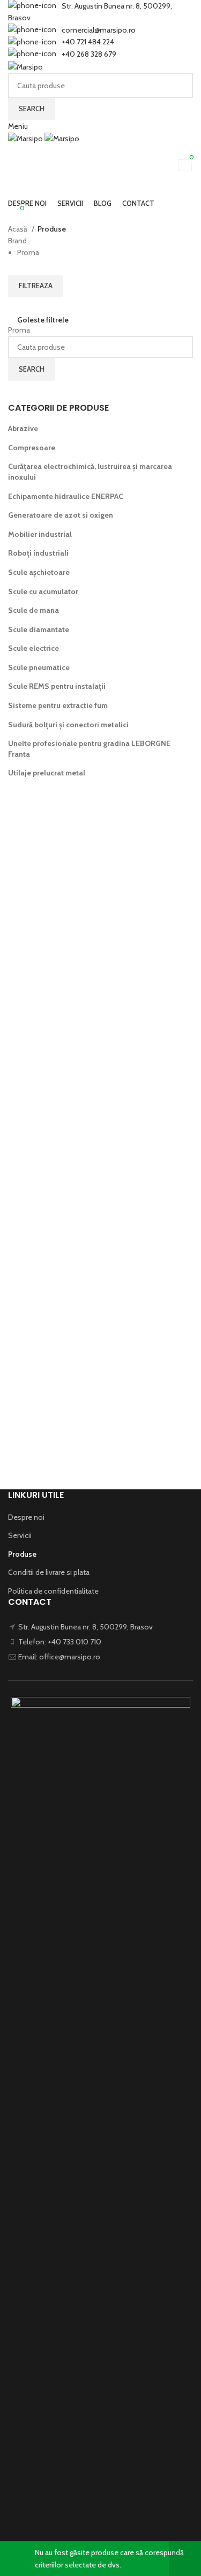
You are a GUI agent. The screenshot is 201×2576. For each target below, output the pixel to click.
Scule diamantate (39, 629)
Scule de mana (33, 610)
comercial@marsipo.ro (99, 30)
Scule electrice (33, 648)
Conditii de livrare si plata (49, 1572)
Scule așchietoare (39, 572)
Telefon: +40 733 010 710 (60, 1642)
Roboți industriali (38, 553)
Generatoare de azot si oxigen (61, 515)
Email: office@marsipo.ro (59, 1657)
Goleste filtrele (43, 320)
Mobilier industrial (40, 534)
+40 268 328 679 (89, 54)
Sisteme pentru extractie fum (58, 705)
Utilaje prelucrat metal (47, 773)
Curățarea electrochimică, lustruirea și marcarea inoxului (90, 472)
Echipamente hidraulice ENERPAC (66, 496)
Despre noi (26, 1517)
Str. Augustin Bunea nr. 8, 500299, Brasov (85, 1627)
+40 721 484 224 (88, 42)
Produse (22, 1554)
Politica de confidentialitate (53, 1591)
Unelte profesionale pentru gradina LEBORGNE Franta (89, 749)
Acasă (18, 229)
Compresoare (32, 448)
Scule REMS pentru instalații (57, 686)
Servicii (20, 1535)
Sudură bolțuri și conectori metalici (68, 725)
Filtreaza (36, 286)
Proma (19, 330)
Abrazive (23, 428)
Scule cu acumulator (43, 591)
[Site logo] (25, 66)
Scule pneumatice (39, 667)
